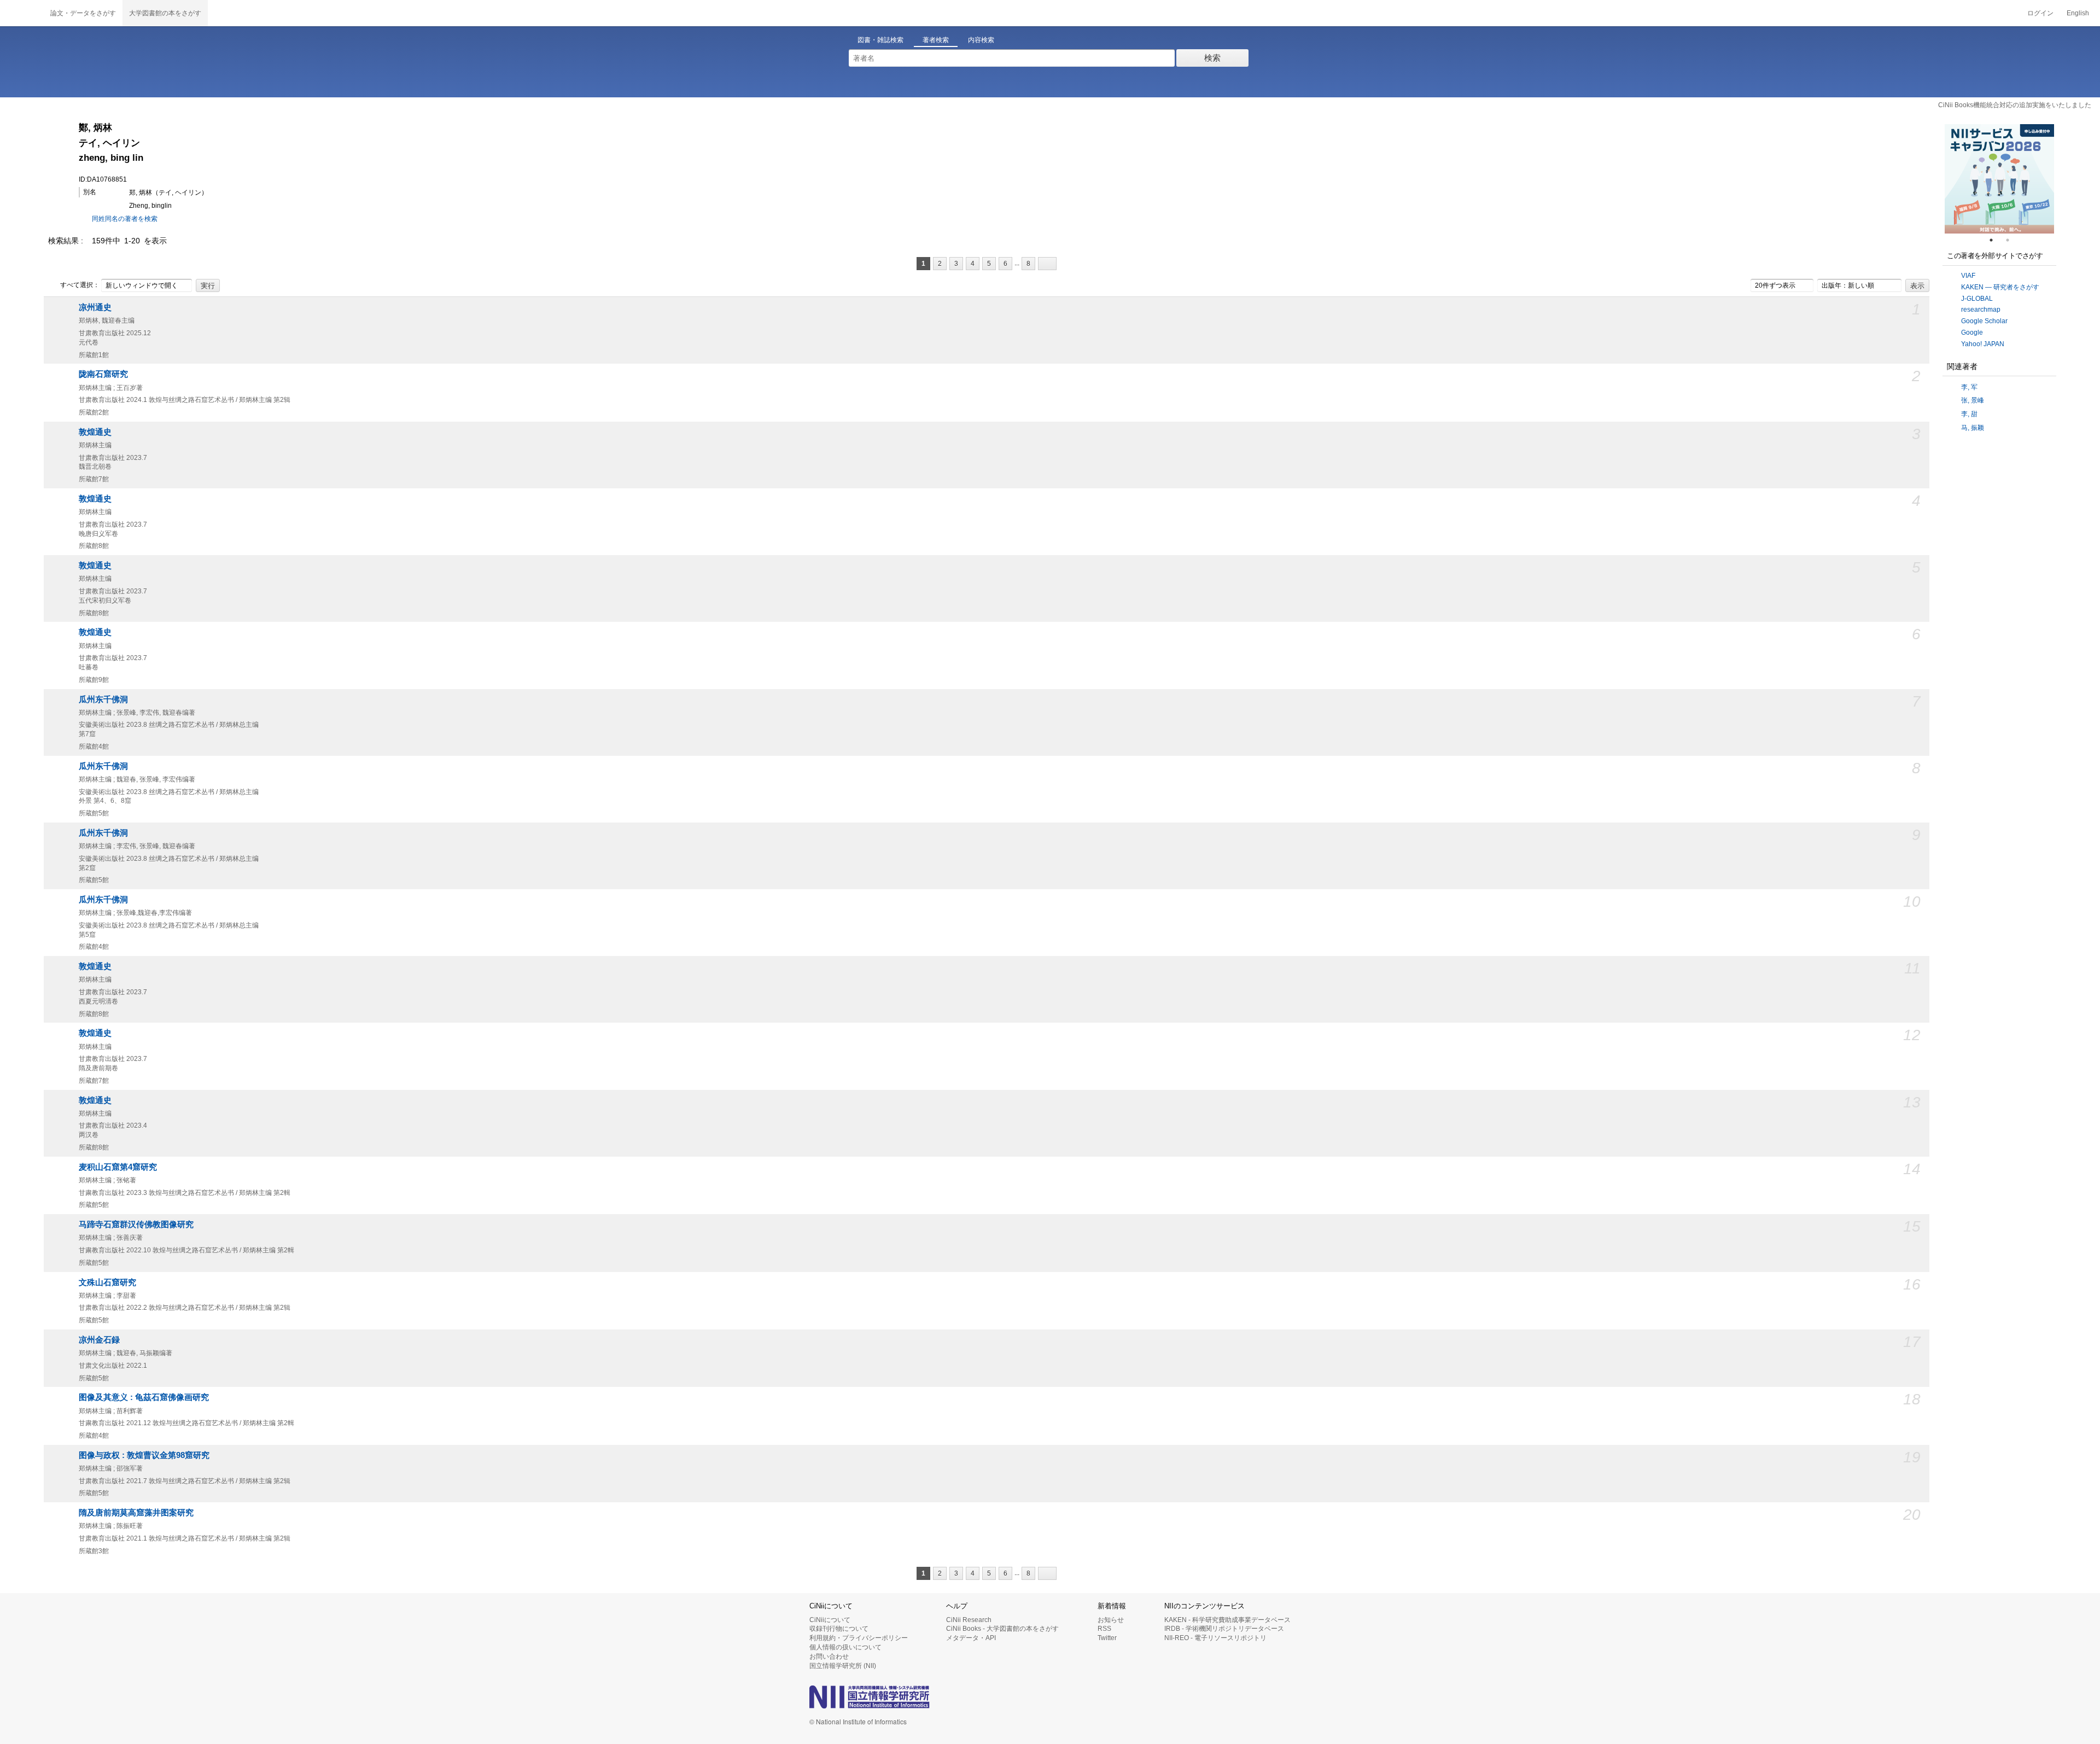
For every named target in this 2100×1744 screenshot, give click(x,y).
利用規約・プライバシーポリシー (859, 1638)
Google (1972, 333)
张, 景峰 (1973, 400)
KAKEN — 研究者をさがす (2000, 287)
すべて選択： (80, 285)
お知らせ (1111, 1620)
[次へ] (1047, 264)
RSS (1104, 1629)
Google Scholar (1984, 321)
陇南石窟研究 (103, 374)
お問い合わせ (829, 1656)
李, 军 (1969, 387)
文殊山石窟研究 (107, 1282)
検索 (1212, 58)
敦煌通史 (95, 432)
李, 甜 (1969, 414)
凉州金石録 (99, 1340)
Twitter (1107, 1638)
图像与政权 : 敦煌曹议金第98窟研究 (144, 1455)
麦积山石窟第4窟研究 (118, 1167)
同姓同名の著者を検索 (125, 219)
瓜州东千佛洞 (103, 699)
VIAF (1968, 276)
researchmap (1981, 310)
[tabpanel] (1999, 179)
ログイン (2040, 13)
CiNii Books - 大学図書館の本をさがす (1002, 1629)
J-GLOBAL (1977, 299)
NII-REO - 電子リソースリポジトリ (1215, 1638)
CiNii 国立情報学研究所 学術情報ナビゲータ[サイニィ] (22, 13)
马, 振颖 (1973, 428)
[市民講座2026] (1999, 179)
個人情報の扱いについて (845, 1647)
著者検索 (936, 40)
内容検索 (981, 40)
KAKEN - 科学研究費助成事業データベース (1227, 1620)
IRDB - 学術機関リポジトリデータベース (1224, 1629)
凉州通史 (95, 307)
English (2078, 13)
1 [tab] (1996, 240)
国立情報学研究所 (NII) (843, 1666)
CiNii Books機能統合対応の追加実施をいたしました (2015, 105)
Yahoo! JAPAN (1983, 344)
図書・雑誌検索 (880, 40)
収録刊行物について (839, 1629)
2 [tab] (2012, 240)
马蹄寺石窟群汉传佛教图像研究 (136, 1224)
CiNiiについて (830, 1620)
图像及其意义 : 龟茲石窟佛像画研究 (144, 1397)
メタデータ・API (971, 1638)
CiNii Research (969, 1620)
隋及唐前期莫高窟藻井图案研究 (136, 1513)
